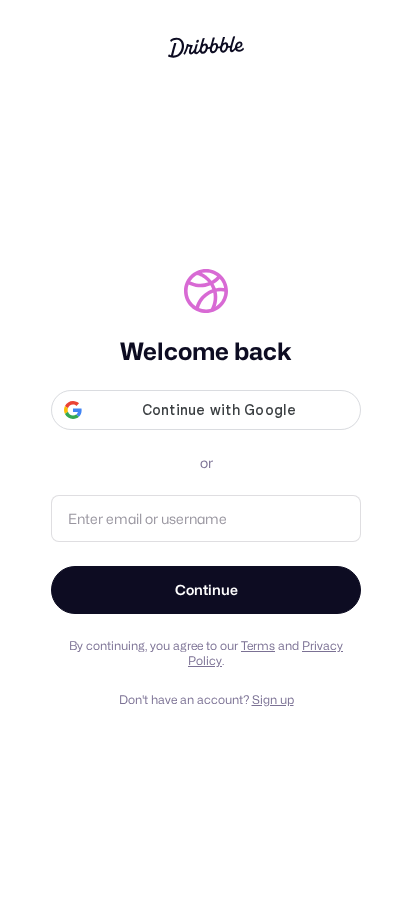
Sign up (273, 699)
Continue (206, 589)
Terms (258, 645)
